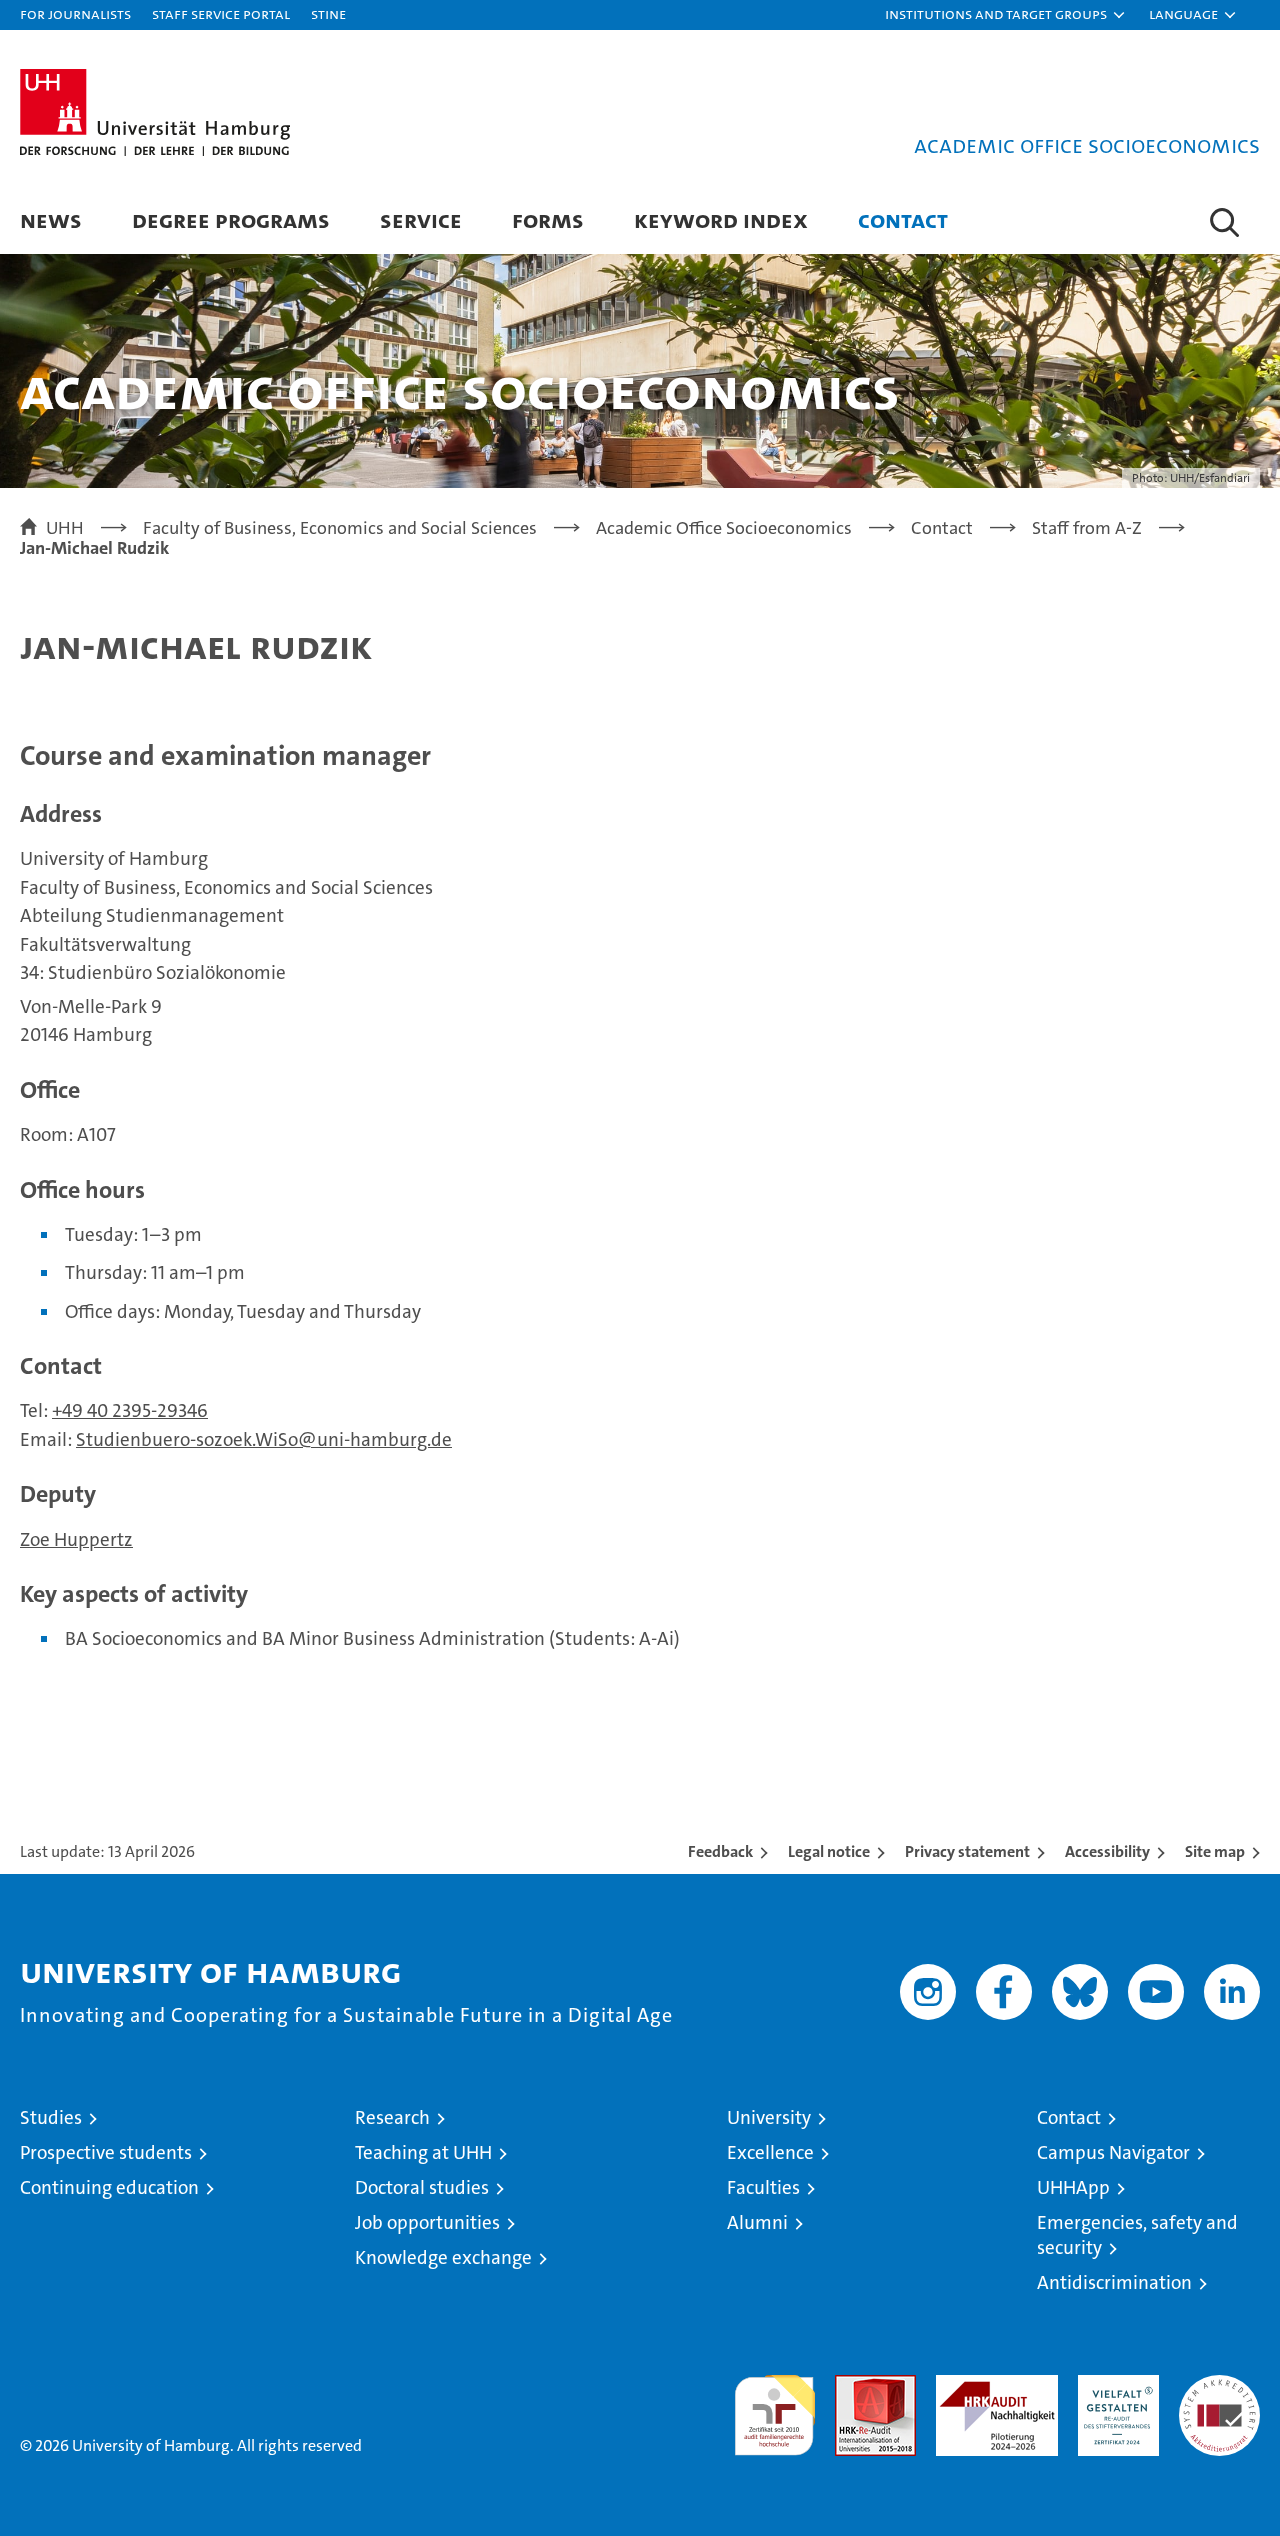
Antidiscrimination (1114, 2282)
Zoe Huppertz (76, 1539)
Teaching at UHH (423, 2152)
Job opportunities (427, 2222)
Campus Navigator (1113, 2152)
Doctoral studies (422, 2187)
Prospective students (106, 2152)
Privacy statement (967, 1851)
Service (421, 219)
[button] (1006, 15)
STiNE (328, 13)
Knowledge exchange (443, 2257)
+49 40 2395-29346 (130, 1410)
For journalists (75, 13)
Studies (51, 2117)
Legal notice (829, 1851)
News (51, 219)
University (769, 2117)
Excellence (770, 2152)
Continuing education (109, 2187)
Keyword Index (721, 219)
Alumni (757, 2222)
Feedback (720, 1851)
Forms (548, 219)
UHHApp (1073, 2187)
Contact (903, 219)
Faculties (763, 2187)
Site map (1215, 1851)
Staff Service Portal (221, 13)
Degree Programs (231, 219)
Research (392, 2117)
